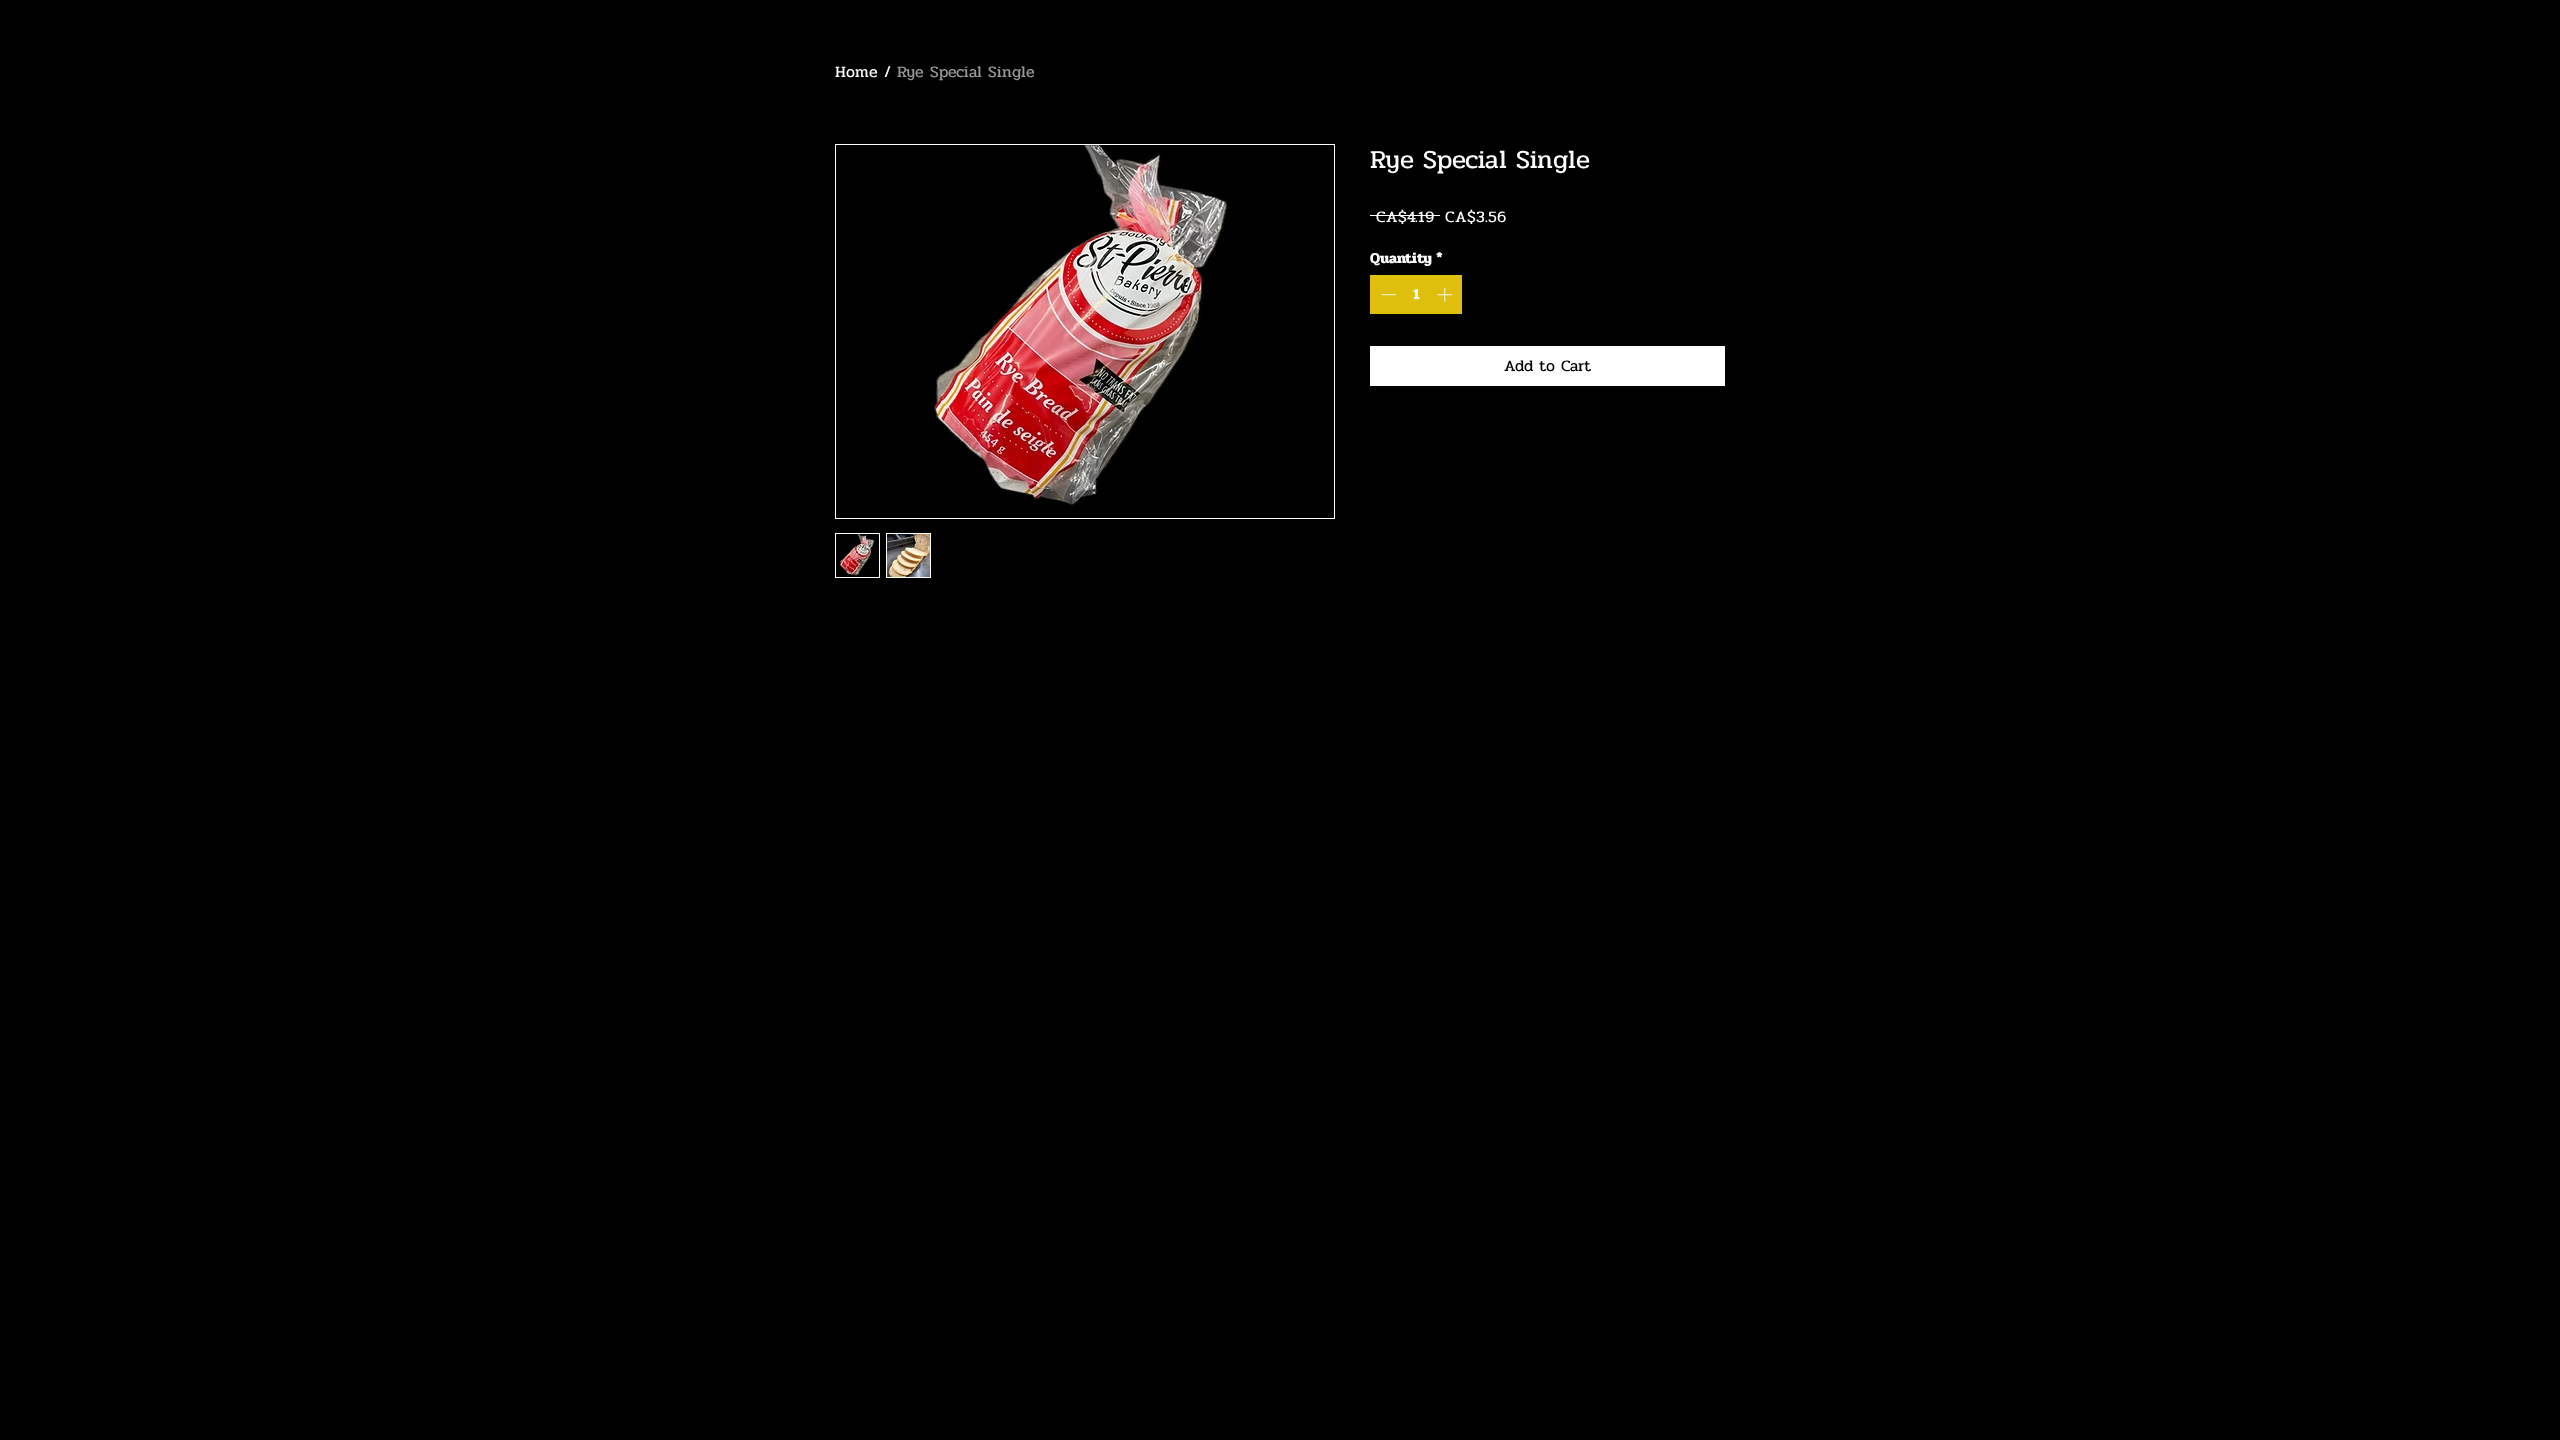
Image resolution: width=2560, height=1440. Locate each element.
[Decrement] (1386, 294)
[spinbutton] (1416, 294)
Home (856, 71)
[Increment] (1446, 294)
